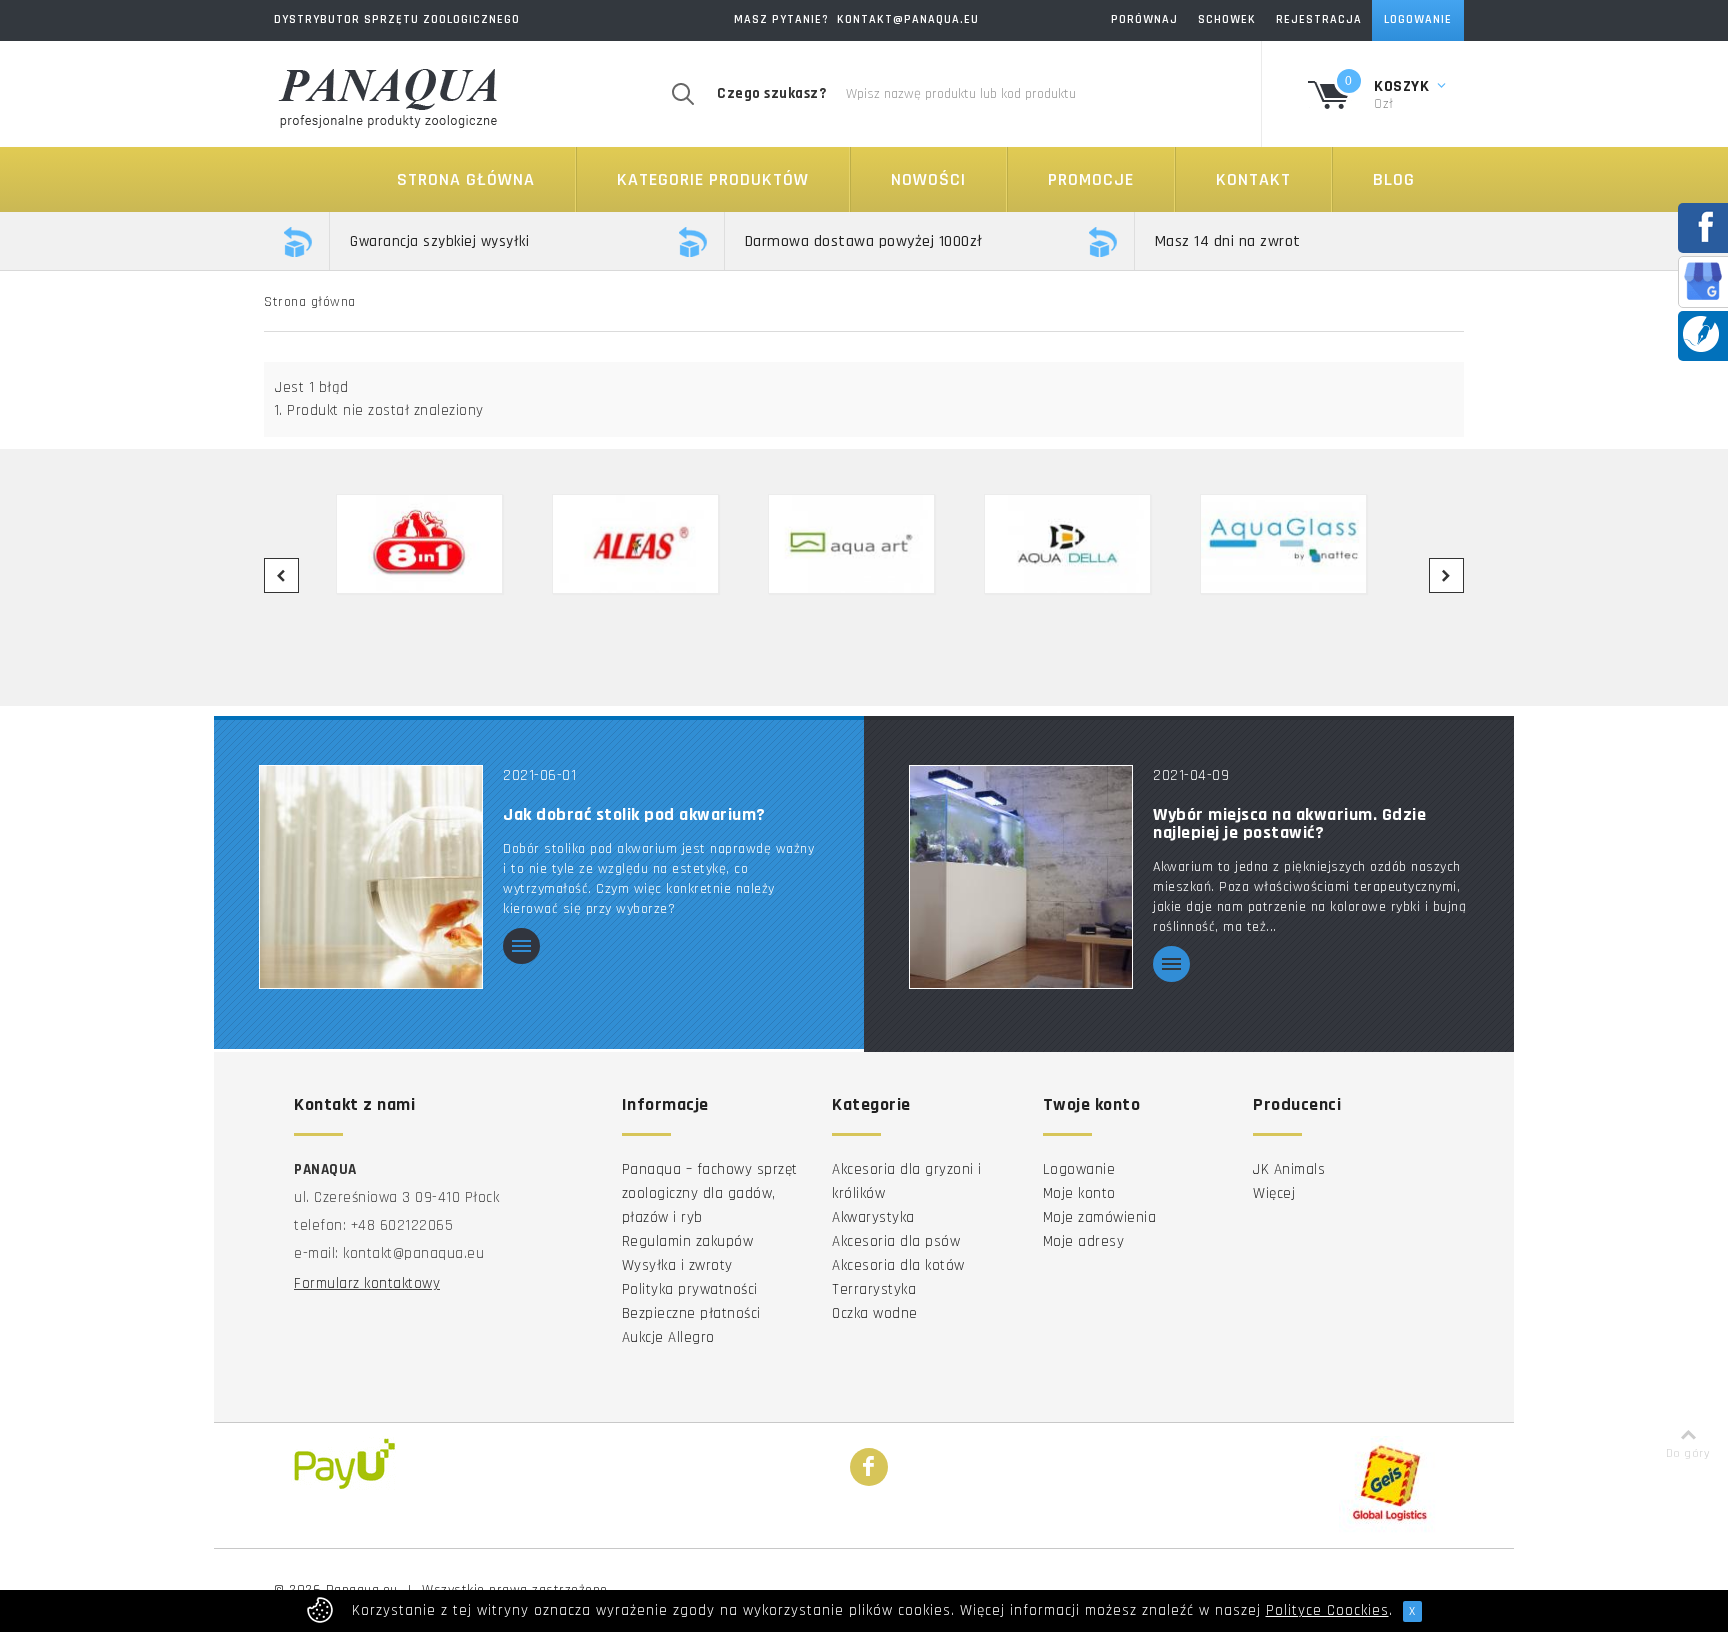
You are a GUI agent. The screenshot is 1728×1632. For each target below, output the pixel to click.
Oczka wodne (875, 1313)
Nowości (928, 179)
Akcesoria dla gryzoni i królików (907, 1181)
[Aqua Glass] (1296, 544)
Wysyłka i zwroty (677, 1265)
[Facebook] (869, 1468)
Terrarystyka (874, 1289)
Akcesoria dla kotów (898, 1265)
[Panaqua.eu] (389, 94)
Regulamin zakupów (688, 1241)
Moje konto (1079, 1193)
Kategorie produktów (713, 179)
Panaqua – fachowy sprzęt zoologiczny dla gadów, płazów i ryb (710, 1193)
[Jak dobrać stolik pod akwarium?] (371, 876)
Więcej (1274, 1193)
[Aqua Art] (864, 544)
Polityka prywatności (690, 1289)
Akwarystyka (873, 1217)
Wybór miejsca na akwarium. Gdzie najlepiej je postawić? (1289, 824)
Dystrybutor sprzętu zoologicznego (397, 19)
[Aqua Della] (1080, 544)
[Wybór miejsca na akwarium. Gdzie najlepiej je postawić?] (1021, 876)
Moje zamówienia (1100, 1217)
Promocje (1091, 179)
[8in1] (432, 544)
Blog (1394, 179)
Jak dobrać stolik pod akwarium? (634, 815)
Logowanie (1079, 1169)
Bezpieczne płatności (691, 1313)
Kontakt (1253, 179)
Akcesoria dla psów (896, 1241)
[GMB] (1703, 280)
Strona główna (466, 179)
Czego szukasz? (771, 93)
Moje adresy (1084, 1241)
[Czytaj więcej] (521, 947)
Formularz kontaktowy (367, 1283)
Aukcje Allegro (668, 1337)
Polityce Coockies (1327, 1610)
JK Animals (1289, 1169)
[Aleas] (648, 544)
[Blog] (1701, 333)
